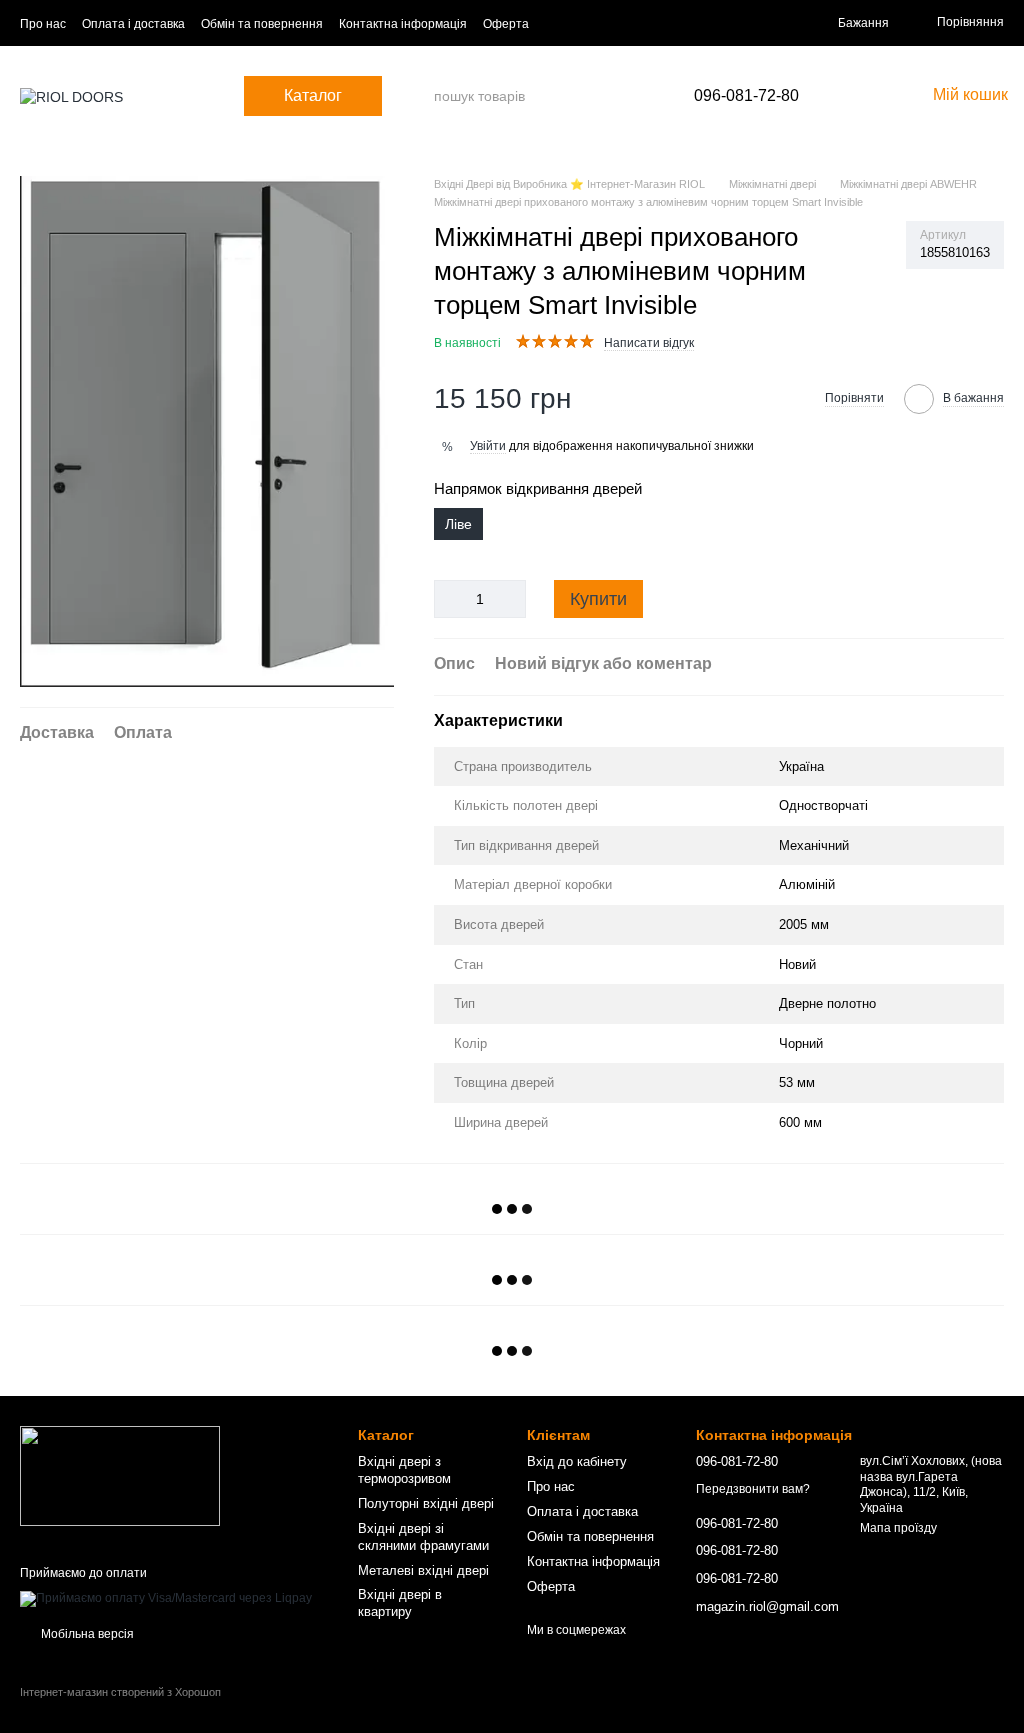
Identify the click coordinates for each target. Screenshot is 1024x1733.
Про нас (43, 24)
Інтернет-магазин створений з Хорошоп (120, 1692)
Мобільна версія (86, 1634)
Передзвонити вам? (753, 1489)
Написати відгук (649, 343)
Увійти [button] (488, 446)
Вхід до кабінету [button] (577, 1461)
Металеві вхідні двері (423, 1570)
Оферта (506, 24)
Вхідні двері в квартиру (400, 1603)
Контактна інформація (403, 24)
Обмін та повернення (262, 24)
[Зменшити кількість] (449, 599)
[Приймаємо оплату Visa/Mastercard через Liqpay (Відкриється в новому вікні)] (166, 1599)
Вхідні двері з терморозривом (404, 1470)
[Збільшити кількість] (511, 599)
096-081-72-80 (746, 96)
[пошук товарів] (418, 96)
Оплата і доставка (133, 24)
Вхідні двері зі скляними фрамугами (423, 1537)
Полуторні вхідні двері (426, 1503)
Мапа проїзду (898, 1528)
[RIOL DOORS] (120, 1475)
